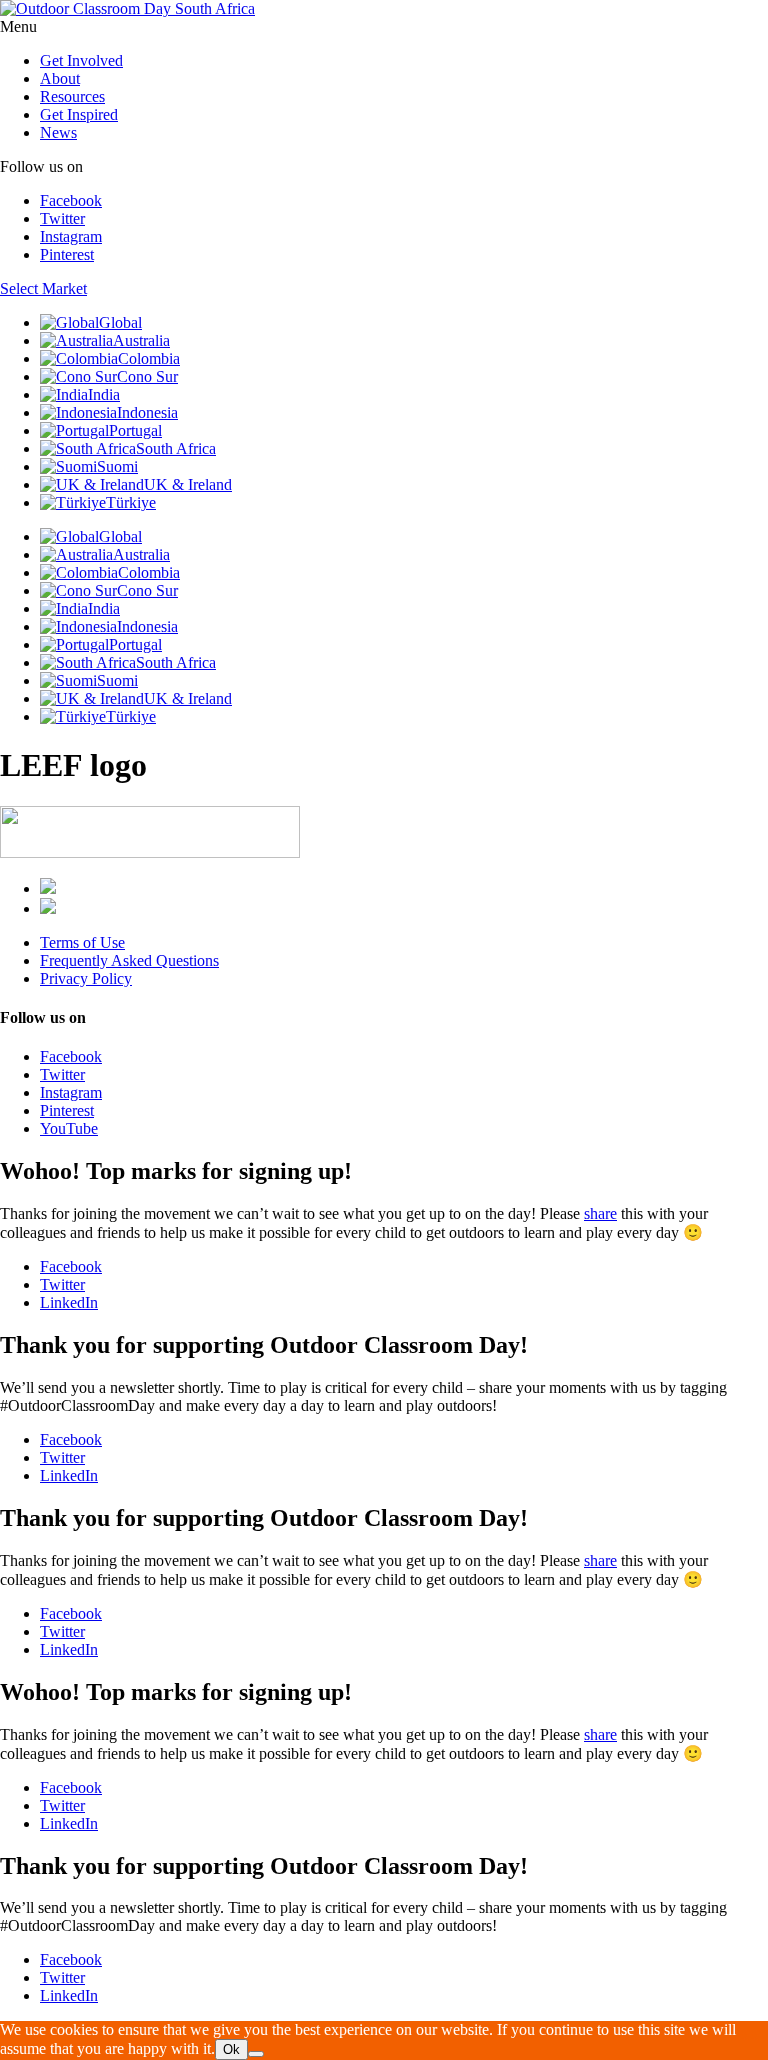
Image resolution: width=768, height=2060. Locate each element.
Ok (231, 2049)
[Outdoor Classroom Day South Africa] (127, 8)
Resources (72, 96)
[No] (256, 2054)
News (58, 132)
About (60, 78)
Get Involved (81, 60)
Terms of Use (82, 942)
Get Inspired (79, 114)
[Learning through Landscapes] (48, 888)
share (600, 1213)
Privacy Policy (86, 978)
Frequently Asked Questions (129, 960)
